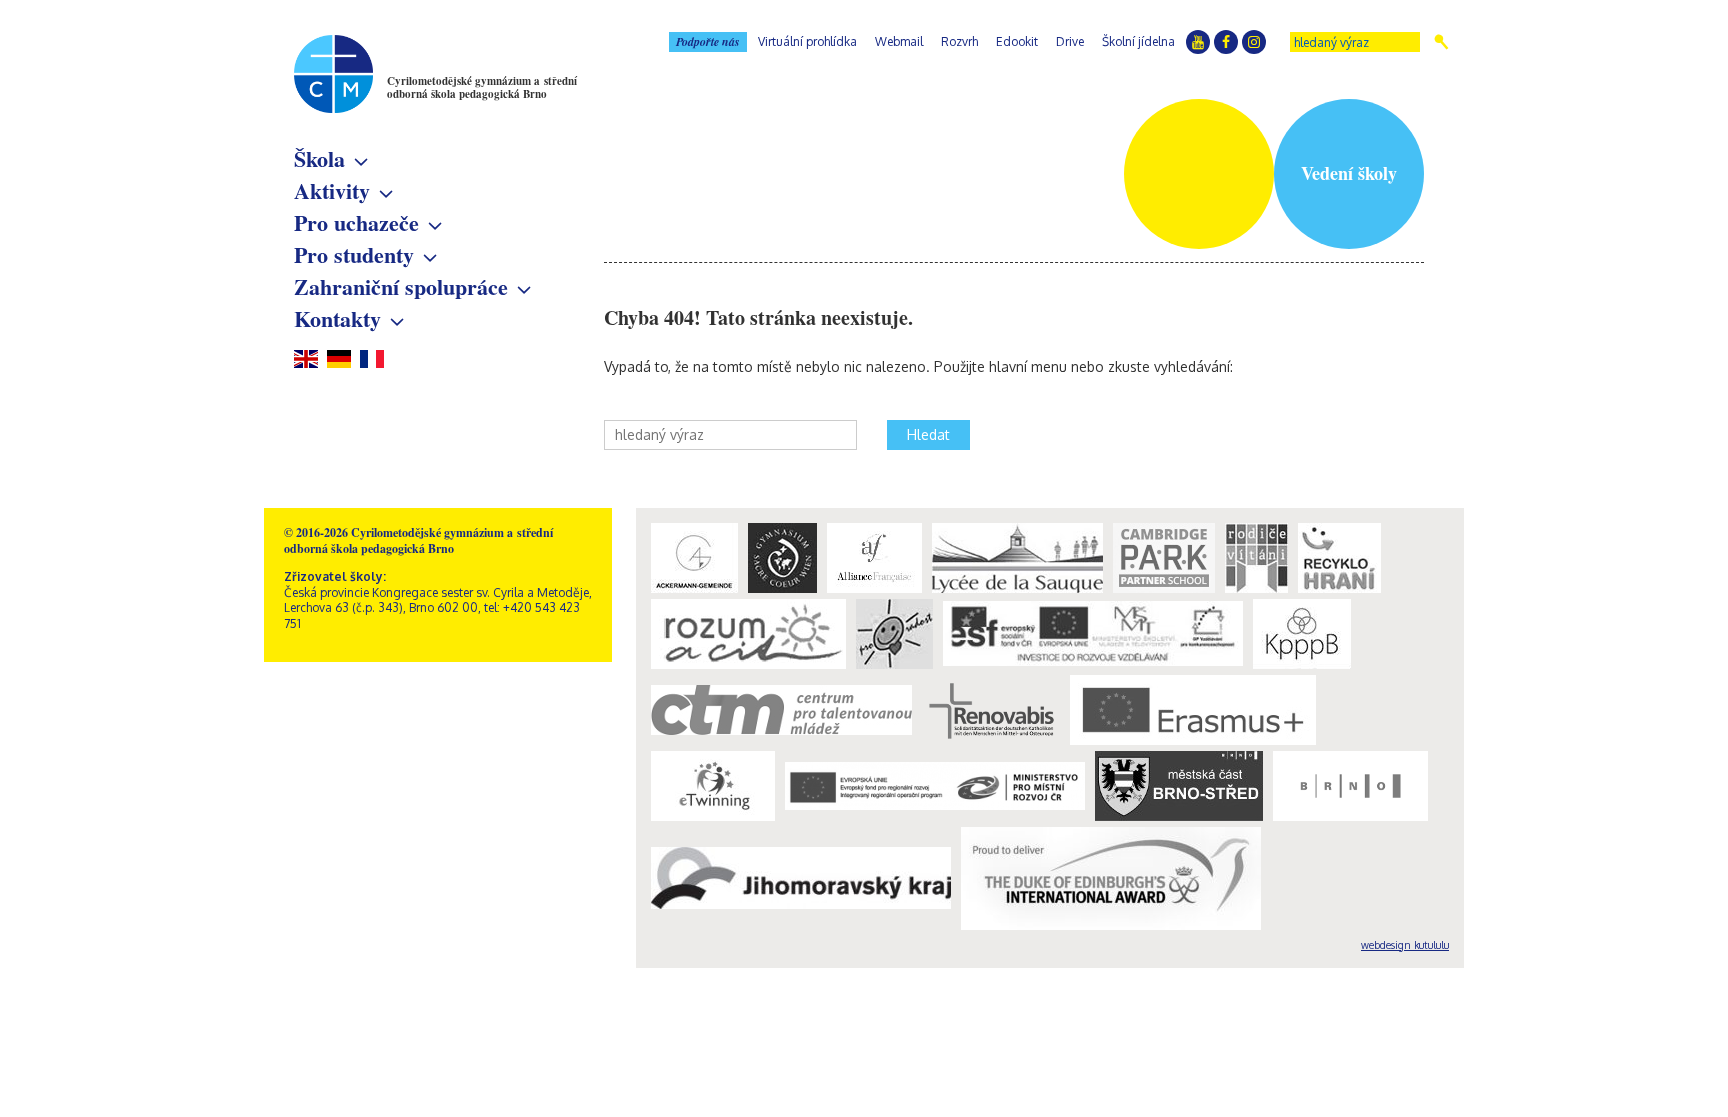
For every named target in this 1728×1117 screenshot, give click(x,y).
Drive (1070, 41)
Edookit (1017, 41)
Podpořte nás (708, 41)
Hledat (1441, 42)
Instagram (1254, 42)
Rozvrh (959, 41)
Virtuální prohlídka (807, 41)
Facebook (1226, 42)
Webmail (899, 41)
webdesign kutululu (1405, 945)
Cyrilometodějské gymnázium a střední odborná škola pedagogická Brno (482, 87)
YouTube (1198, 42)
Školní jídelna (1138, 41)
